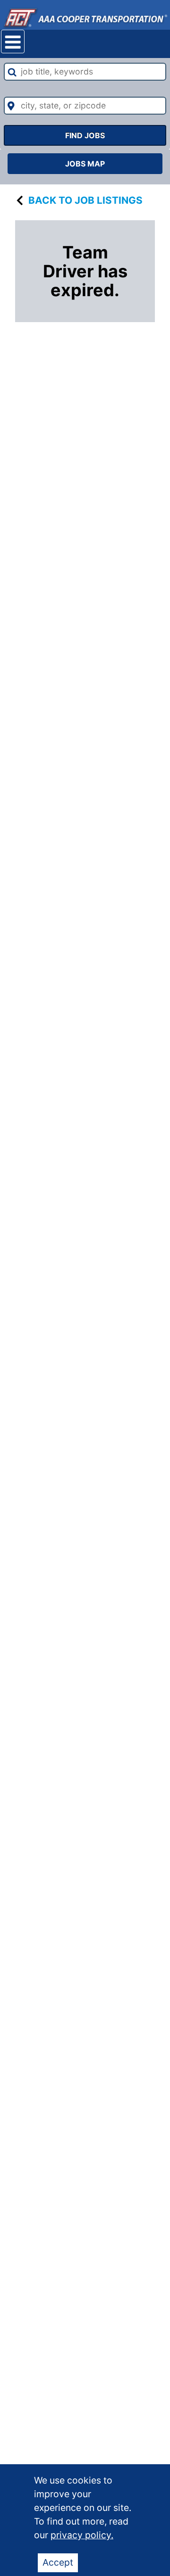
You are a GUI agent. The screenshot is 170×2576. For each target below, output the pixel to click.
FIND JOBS (85, 135)
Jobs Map (85, 164)
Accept (58, 2562)
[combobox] (85, 72)
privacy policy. (82, 2535)
